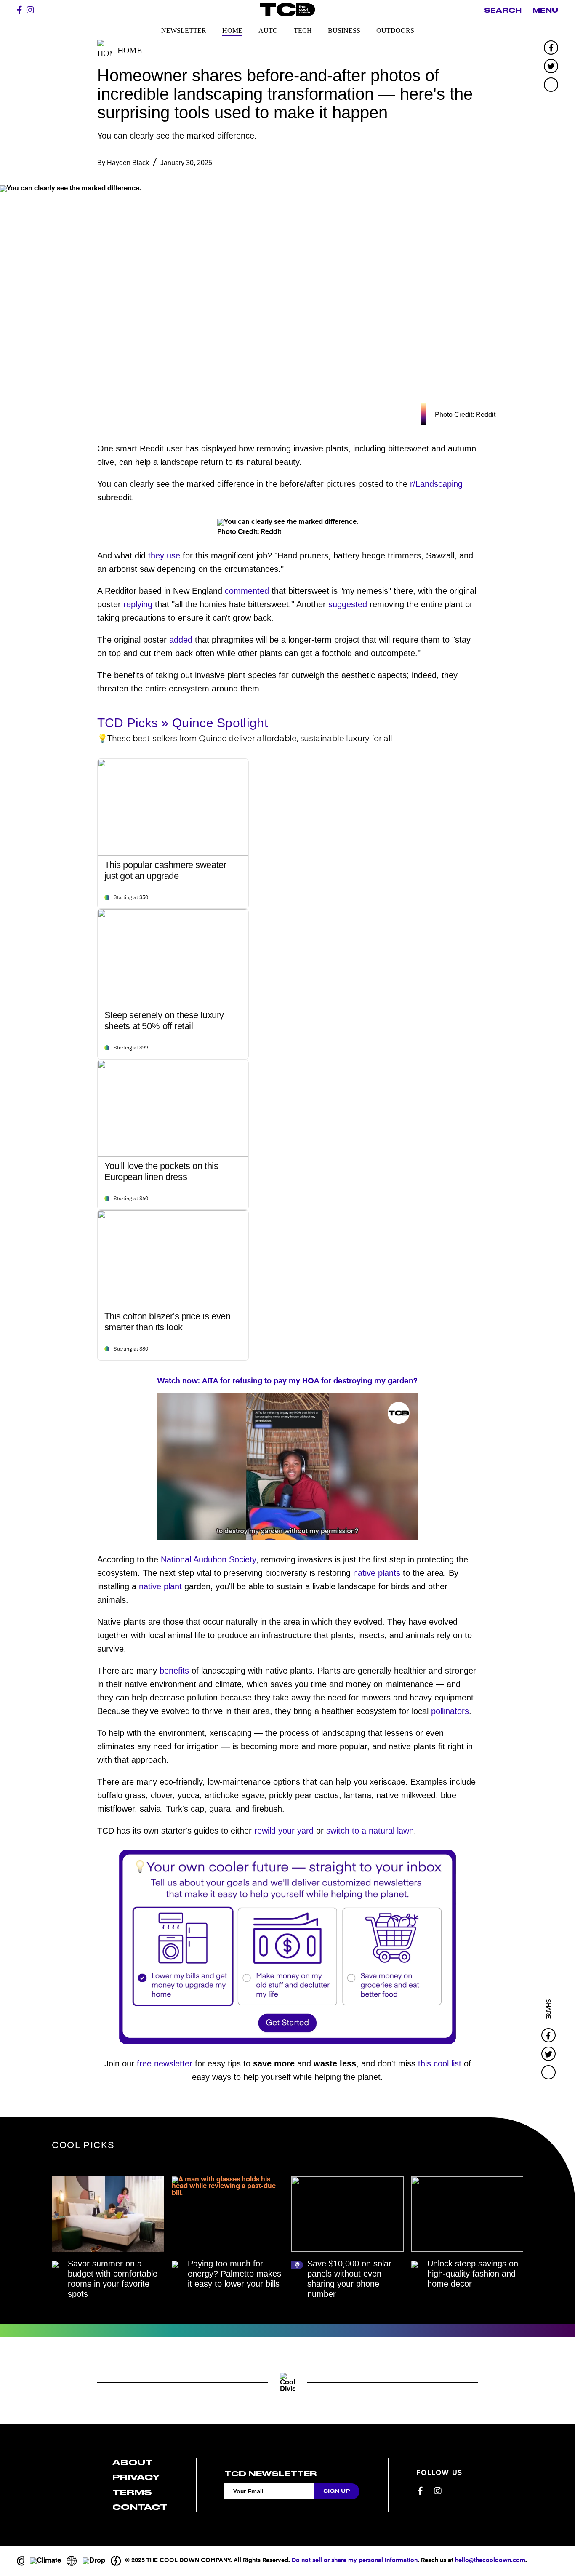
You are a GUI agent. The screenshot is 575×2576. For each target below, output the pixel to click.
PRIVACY (136, 2477)
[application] (287, 1467)
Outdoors (395, 31)
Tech (303, 31)
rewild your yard (284, 1831)
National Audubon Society (208, 1559)
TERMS (132, 2492)
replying (138, 604)
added (181, 640)
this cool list (440, 2063)
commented (247, 591)
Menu (545, 11)
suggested (348, 604)
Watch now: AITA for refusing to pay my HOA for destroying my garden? (287, 1381)
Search (503, 11)
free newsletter (165, 2063)
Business (344, 31)
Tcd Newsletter (270, 2474)
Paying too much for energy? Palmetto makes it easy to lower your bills (234, 2274)
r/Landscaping (436, 484)
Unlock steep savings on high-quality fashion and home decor (473, 2274)
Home (232, 31)
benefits (174, 1671)
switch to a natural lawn (370, 1831)
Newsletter (184, 31)
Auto (268, 31)
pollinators (450, 1711)
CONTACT (140, 2507)
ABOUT (133, 2463)
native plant (160, 1586)
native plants (377, 1573)
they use (164, 555)
